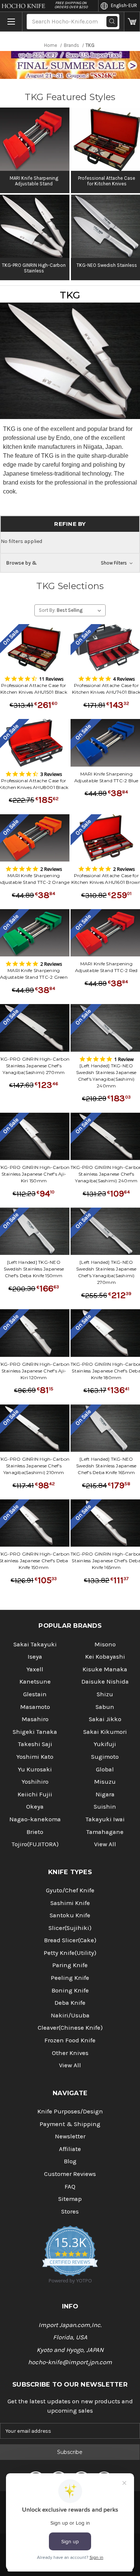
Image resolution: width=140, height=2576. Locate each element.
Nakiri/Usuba (70, 2015)
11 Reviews (51, 679)
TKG (70, 295)
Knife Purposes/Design (70, 2111)
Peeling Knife (70, 1978)
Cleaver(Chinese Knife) (70, 2028)
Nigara (105, 1794)
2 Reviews (51, 869)
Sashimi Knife (70, 1903)
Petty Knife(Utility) (70, 1953)
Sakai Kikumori (105, 1732)
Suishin (105, 1807)
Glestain (35, 1694)
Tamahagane (105, 1832)
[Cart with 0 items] (132, 22)
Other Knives (70, 2053)
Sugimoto (105, 1757)
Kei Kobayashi (105, 1657)
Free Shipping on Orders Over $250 (71, 5)
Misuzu (105, 1782)
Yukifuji (105, 1744)
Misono (105, 1644)
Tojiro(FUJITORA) (35, 1844)
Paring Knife (70, 1965)
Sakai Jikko (105, 1719)
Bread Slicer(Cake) (70, 1940)
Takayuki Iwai (105, 1819)
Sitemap (70, 2199)
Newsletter (70, 2136)
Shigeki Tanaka (35, 1732)
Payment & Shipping (70, 2124)
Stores (70, 2211)
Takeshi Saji (35, 1744)
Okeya (35, 1807)
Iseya (35, 1657)
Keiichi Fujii (35, 1794)
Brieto (35, 1832)
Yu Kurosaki (35, 1769)
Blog (70, 2161)
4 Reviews (124, 679)
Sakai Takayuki (35, 1644)
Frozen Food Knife (70, 2040)
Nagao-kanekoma (35, 1819)
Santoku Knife (70, 1915)
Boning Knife (70, 1990)
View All (105, 1844)
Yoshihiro (35, 1782)
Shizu (105, 1694)
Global (105, 1769)
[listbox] (80, 610)
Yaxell (35, 1669)
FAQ (70, 2187)
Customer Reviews (70, 2174)
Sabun (105, 1707)
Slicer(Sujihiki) (70, 1928)
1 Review (124, 1059)
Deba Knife (70, 2003)
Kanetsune (35, 1682)
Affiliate (70, 2149)
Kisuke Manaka (105, 1669)
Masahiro (35, 1719)
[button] (70, 563)
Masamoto (35, 1707)
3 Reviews (51, 774)
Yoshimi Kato (35, 1757)
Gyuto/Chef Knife (70, 1890)
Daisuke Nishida (105, 1682)
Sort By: (47, 610)
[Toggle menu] (11, 22)
